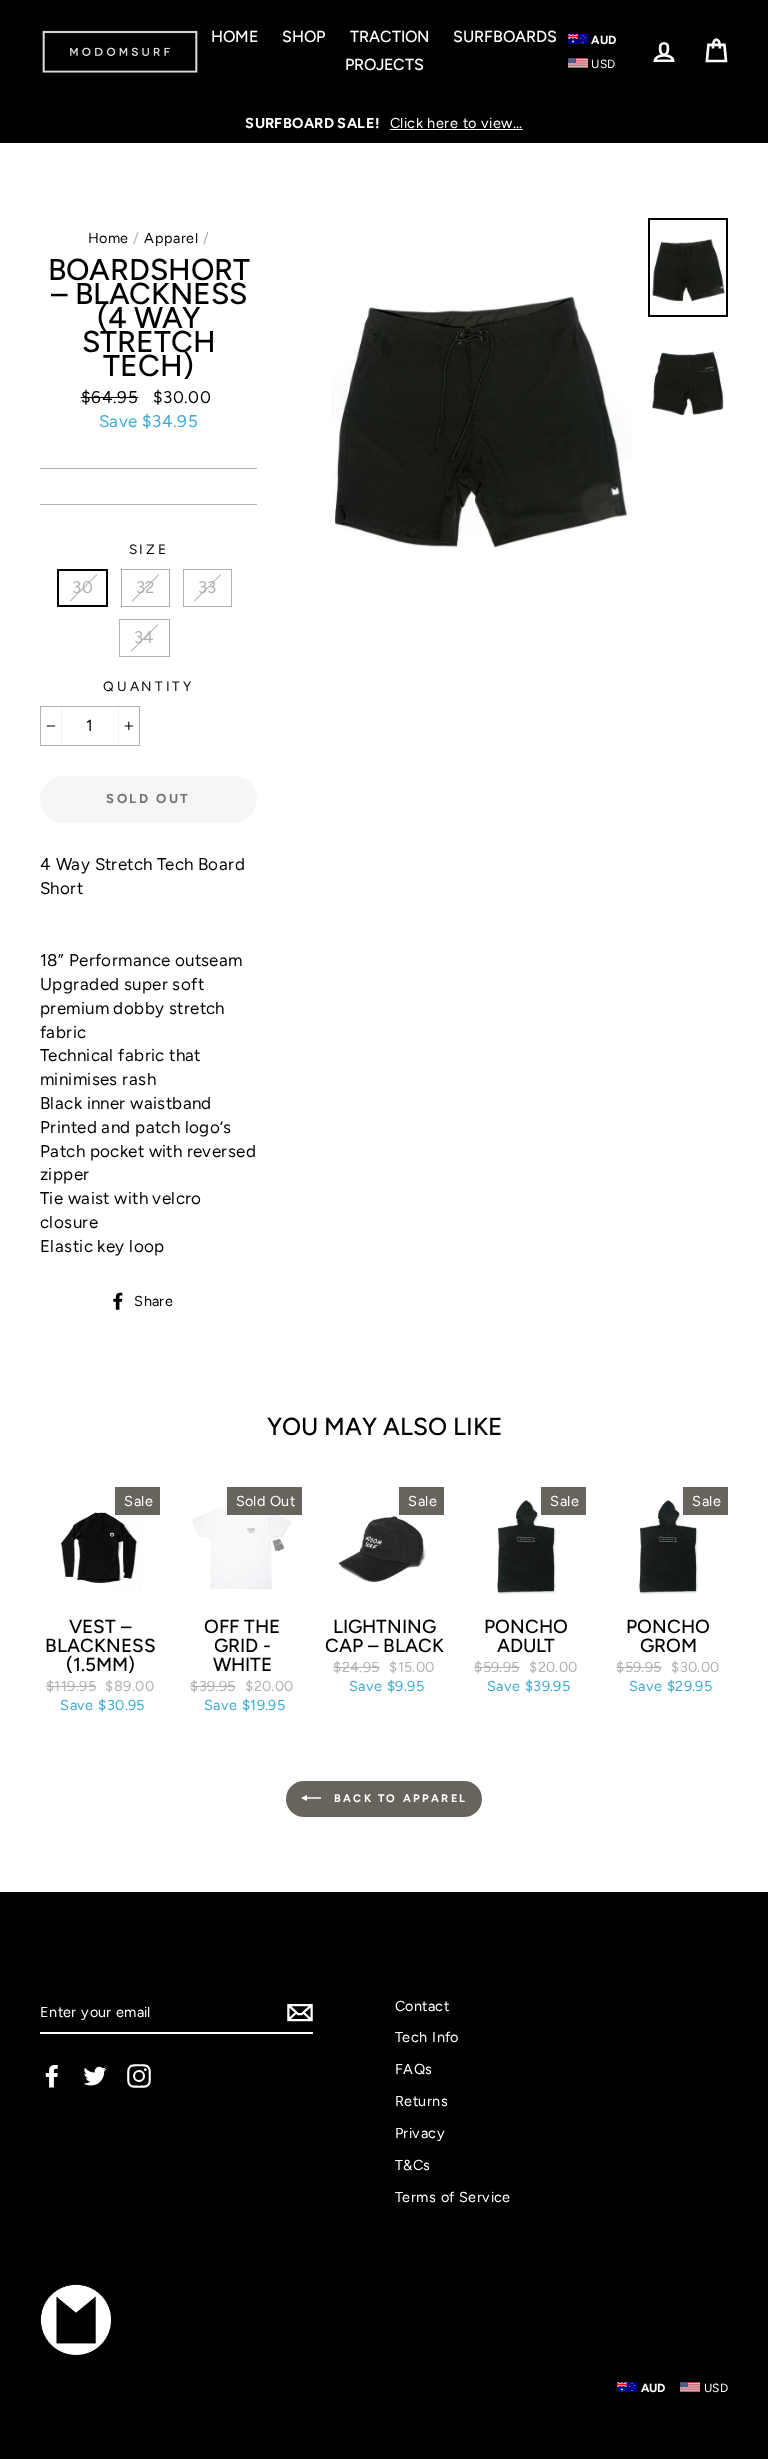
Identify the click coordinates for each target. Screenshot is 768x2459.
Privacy (420, 2133)
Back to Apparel (398, 1797)
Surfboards (505, 36)
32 (146, 587)
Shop (303, 36)
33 (207, 587)
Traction (389, 36)
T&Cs (413, 2165)
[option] (384, 123)
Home (234, 36)
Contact (422, 2006)
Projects (384, 64)
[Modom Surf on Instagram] (139, 2076)
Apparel (171, 238)
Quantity (148, 686)
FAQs (414, 2069)
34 (144, 637)
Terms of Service (453, 2197)
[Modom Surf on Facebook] (52, 2076)
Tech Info (427, 2037)
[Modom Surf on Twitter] (95, 2076)
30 (82, 587)
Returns (421, 2101)
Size (149, 549)
